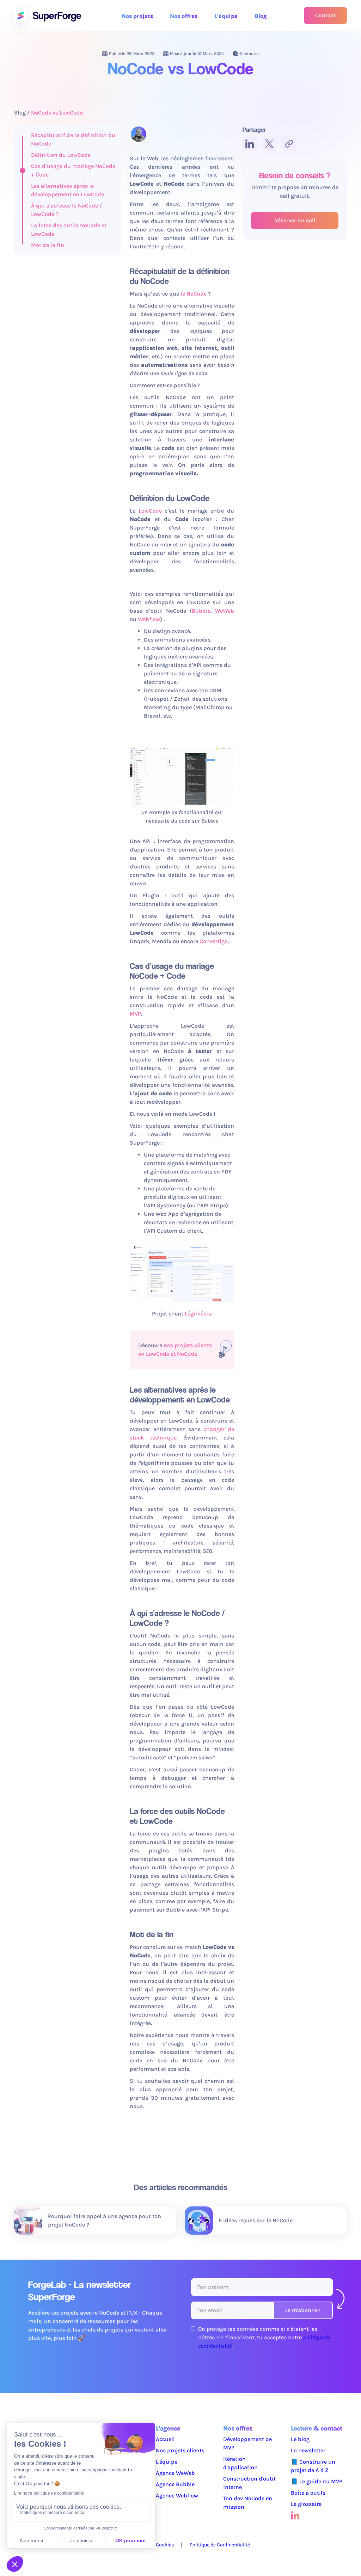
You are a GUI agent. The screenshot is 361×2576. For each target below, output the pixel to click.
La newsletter (308, 2450)
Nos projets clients (180, 2450)
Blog (261, 16)
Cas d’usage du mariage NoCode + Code (73, 170)
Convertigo (214, 941)
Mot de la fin (48, 245)
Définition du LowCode (61, 155)
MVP (135, 1014)
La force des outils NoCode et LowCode (69, 230)
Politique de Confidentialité (220, 2545)
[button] (137, 17)
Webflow (149, 619)
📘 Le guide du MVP (317, 2481)
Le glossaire (306, 2504)
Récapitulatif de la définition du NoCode (73, 139)
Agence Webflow (177, 2495)
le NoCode (194, 294)
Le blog (300, 2439)
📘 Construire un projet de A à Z (313, 2466)
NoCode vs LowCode (57, 113)
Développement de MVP (247, 2443)
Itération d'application (240, 2463)
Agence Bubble (175, 2484)
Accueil (165, 2439)
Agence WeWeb (175, 2473)
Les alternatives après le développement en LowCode (68, 190)
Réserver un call (295, 220)
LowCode (150, 511)
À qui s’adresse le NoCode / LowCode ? (66, 210)
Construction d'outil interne (249, 2483)
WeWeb (225, 611)
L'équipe (226, 16)
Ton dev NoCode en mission (248, 2503)
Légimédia (198, 1314)
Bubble (201, 611)
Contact (325, 15)
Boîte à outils (308, 2493)
